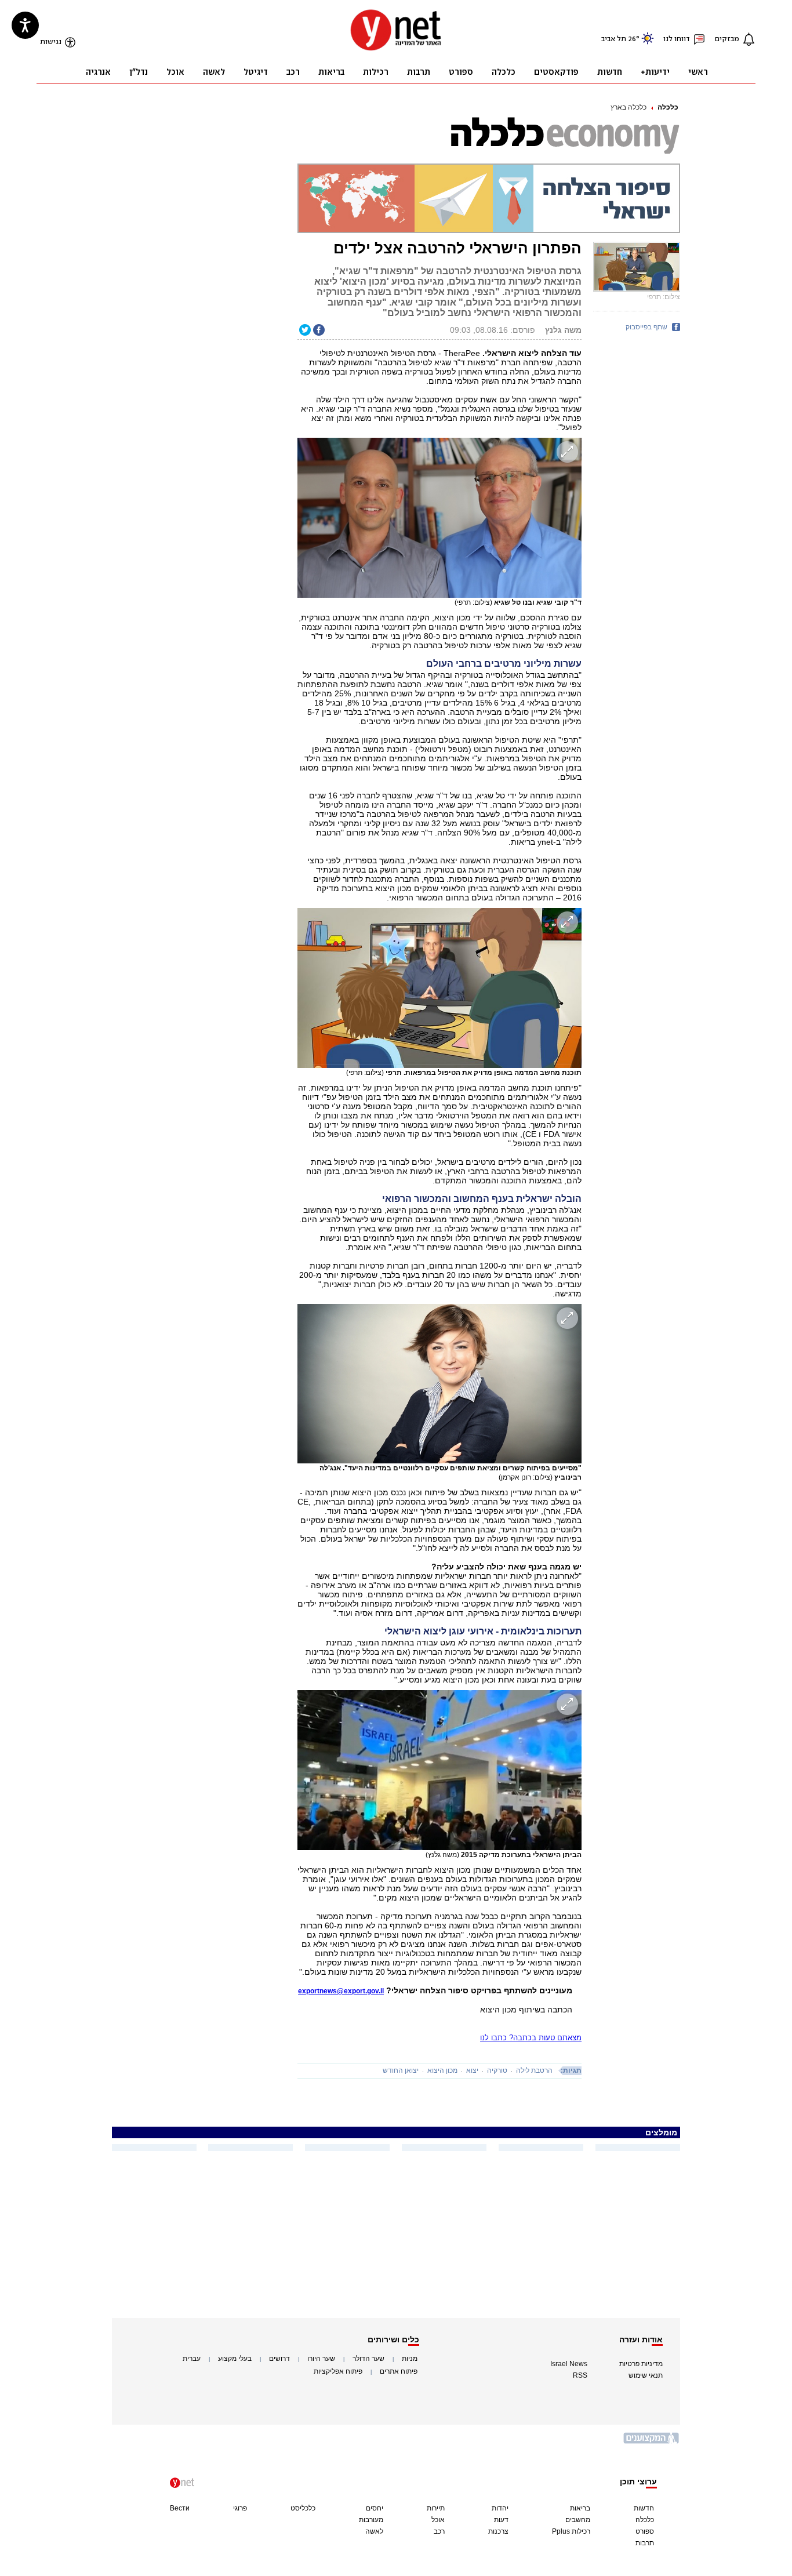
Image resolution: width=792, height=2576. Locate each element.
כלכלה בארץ (628, 107)
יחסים (375, 2508)
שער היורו (321, 2359)
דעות (501, 2520)
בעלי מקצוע (235, 2359)
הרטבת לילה (534, 2070)
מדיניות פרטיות (641, 2364)
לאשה (374, 2531)
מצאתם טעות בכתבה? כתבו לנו (531, 2038)
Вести (180, 2508)
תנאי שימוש (646, 2375)
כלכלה (668, 107)
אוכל (438, 2520)
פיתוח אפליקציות (338, 2371)
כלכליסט (303, 2508)
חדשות (644, 2508)
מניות (410, 2359)
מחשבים (578, 2520)
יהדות (500, 2508)
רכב (439, 2531)
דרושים (279, 2359)
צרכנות (498, 2531)
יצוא (472, 2070)
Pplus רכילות (571, 2531)
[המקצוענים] (652, 2442)
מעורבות (371, 2520)
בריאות (580, 2508)
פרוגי (240, 2508)
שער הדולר (368, 2359)
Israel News (569, 2364)
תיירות (436, 2508)
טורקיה (497, 2070)
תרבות (645, 2543)
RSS (580, 2375)
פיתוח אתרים (399, 2371)
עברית (192, 2359)
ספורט (645, 2531)
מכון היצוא (442, 2070)
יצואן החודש (401, 2070)
